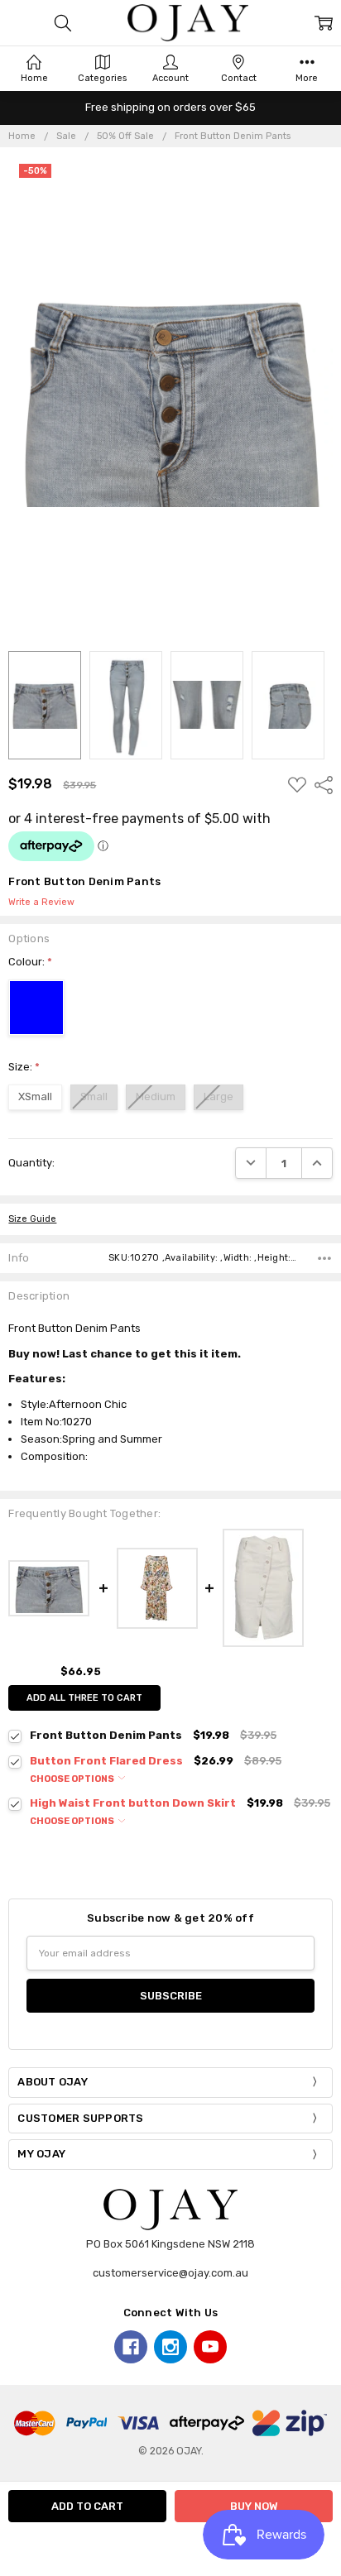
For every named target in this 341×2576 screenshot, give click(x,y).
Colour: (30, 962)
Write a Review (41, 903)
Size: (24, 1067)
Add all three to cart (84, 1698)
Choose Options (73, 1779)
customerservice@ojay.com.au (170, 2273)
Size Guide (32, 1219)
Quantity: (31, 1163)
